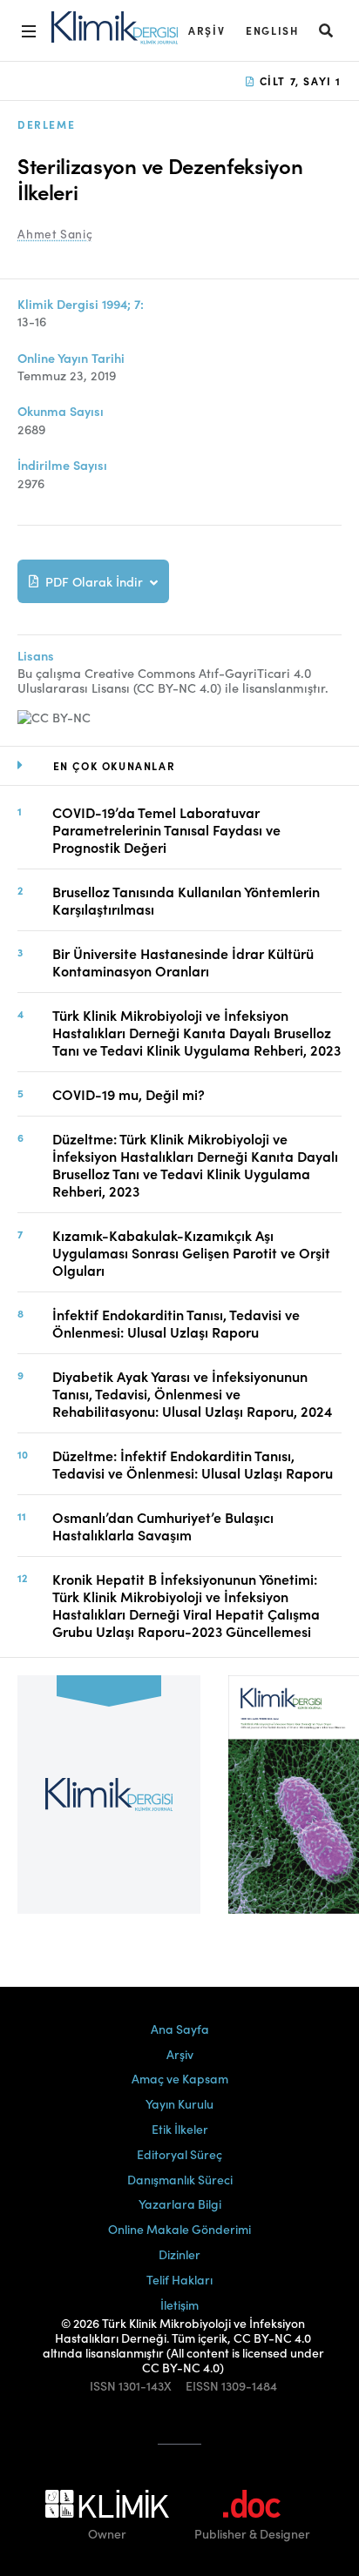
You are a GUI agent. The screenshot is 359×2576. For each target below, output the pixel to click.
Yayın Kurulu (179, 2103)
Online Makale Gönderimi (179, 2229)
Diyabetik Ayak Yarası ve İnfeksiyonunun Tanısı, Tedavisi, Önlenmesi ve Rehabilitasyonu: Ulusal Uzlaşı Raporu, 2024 (192, 1393)
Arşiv (207, 30)
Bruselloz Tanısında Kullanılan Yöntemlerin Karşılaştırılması (186, 900)
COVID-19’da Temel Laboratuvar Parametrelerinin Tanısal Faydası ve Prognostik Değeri (166, 829)
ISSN (103, 2386)
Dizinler (179, 2254)
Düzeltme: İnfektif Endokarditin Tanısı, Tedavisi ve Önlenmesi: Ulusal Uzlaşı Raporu (193, 1464)
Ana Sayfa (180, 2029)
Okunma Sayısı (61, 411)
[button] (327, 30)
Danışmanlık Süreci (180, 2179)
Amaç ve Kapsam (180, 2078)
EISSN (202, 2386)
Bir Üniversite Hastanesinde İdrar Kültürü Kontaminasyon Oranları (183, 962)
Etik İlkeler (180, 2129)
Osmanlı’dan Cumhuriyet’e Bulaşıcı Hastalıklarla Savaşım (163, 1526)
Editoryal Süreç (179, 2154)
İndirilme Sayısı (62, 465)
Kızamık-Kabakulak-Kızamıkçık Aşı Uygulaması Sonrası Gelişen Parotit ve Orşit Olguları (191, 1252)
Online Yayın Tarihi (71, 358)
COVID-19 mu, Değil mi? (129, 1094)
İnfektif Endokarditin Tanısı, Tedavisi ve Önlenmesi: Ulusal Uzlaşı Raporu (176, 1323)
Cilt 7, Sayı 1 (298, 80)
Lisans (36, 656)
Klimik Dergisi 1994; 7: (81, 304)
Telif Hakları (179, 2279)
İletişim (179, 2304)
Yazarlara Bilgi (180, 2204)
